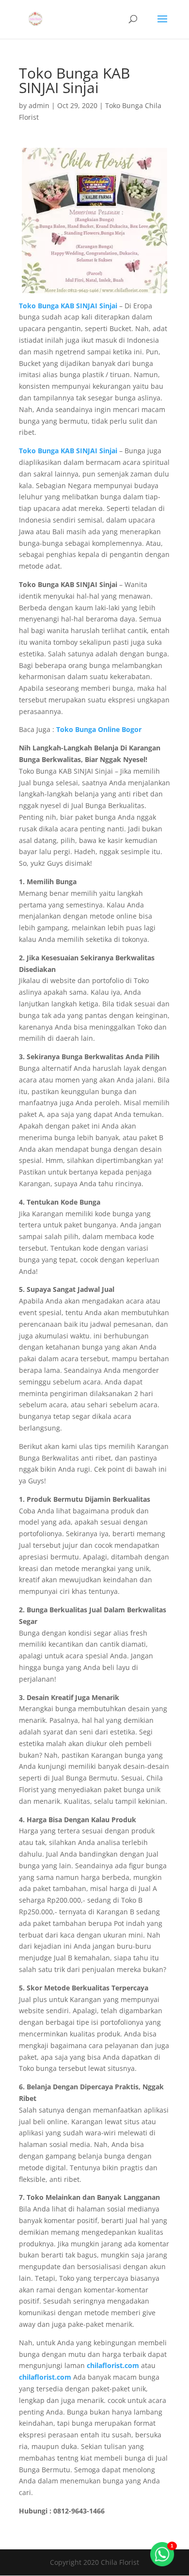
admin (39, 105)
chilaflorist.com (45, 2377)
